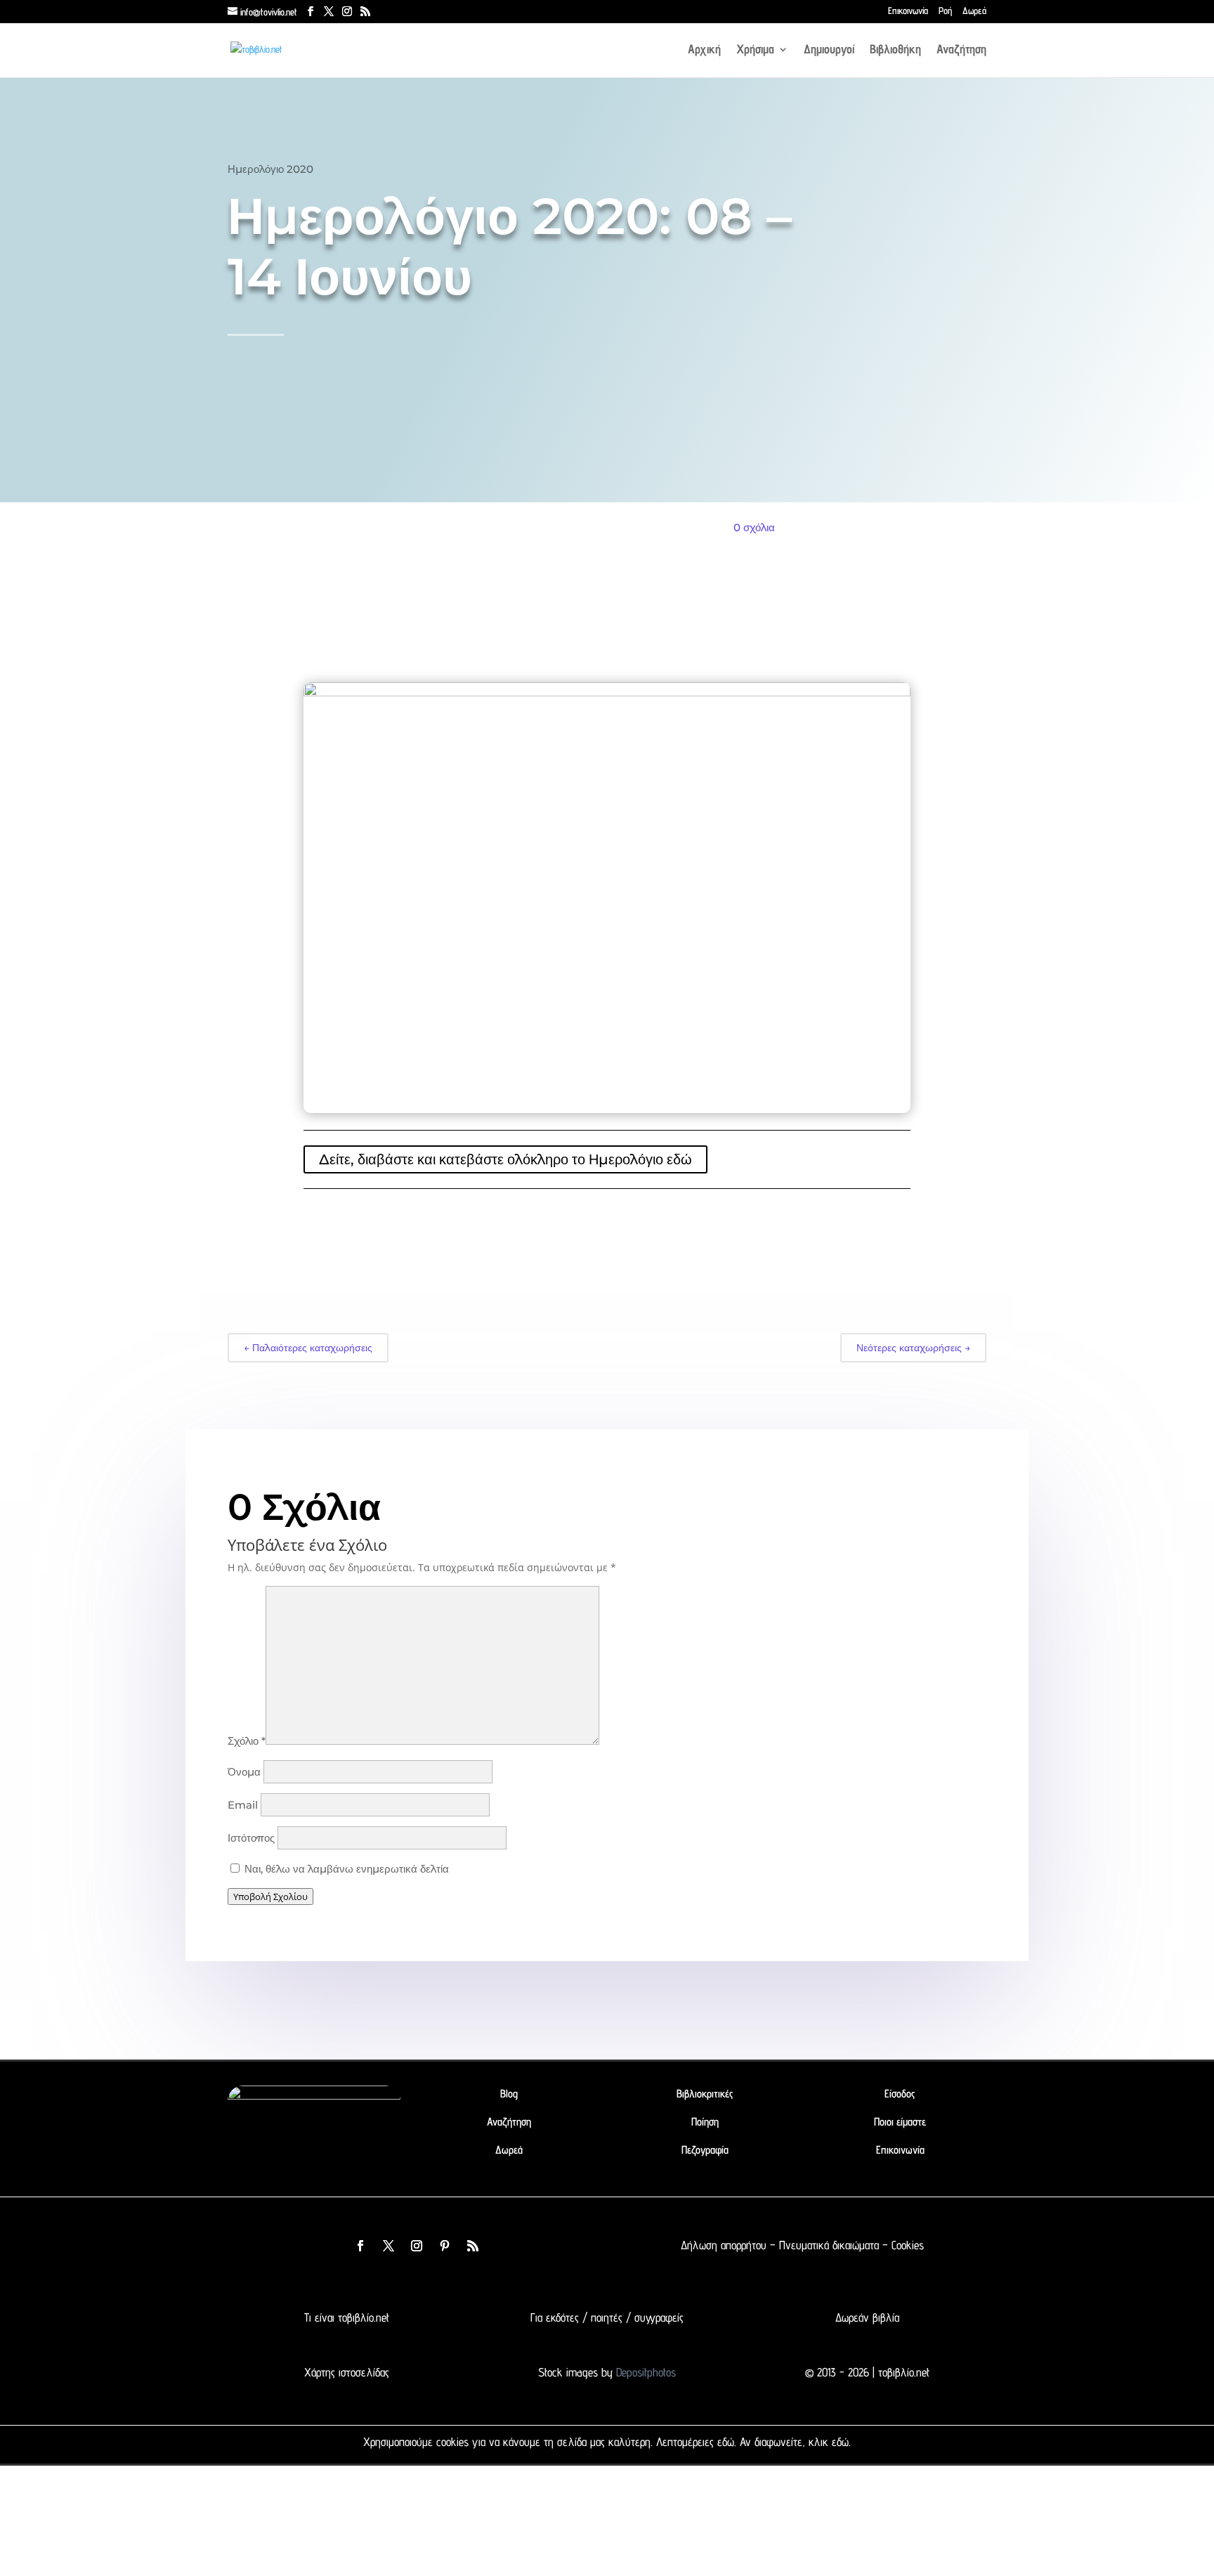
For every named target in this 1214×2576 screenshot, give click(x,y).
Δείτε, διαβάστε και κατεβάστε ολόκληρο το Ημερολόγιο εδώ (505, 1159)
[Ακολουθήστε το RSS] (473, 2246)
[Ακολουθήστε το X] (389, 2246)
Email (243, 1805)
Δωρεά (974, 11)
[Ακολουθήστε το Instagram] (417, 2246)
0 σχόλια (754, 527)
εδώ (726, 2442)
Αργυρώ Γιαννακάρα (343, 466)
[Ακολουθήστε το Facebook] (360, 2246)
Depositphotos (644, 2372)
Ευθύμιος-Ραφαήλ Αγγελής (464, 466)
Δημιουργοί (829, 50)
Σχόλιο (247, 1741)
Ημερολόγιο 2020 (270, 169)
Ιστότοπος (251, 1838)
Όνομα (244, 1772)
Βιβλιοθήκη (895, 50)
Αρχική (704, 50)
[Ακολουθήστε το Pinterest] (445, 2246)
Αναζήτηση (961, 50)
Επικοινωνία (908, 11)
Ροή (945, 11)
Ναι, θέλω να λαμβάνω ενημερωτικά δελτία (345, 1869)
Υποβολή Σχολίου (270, 1897)
